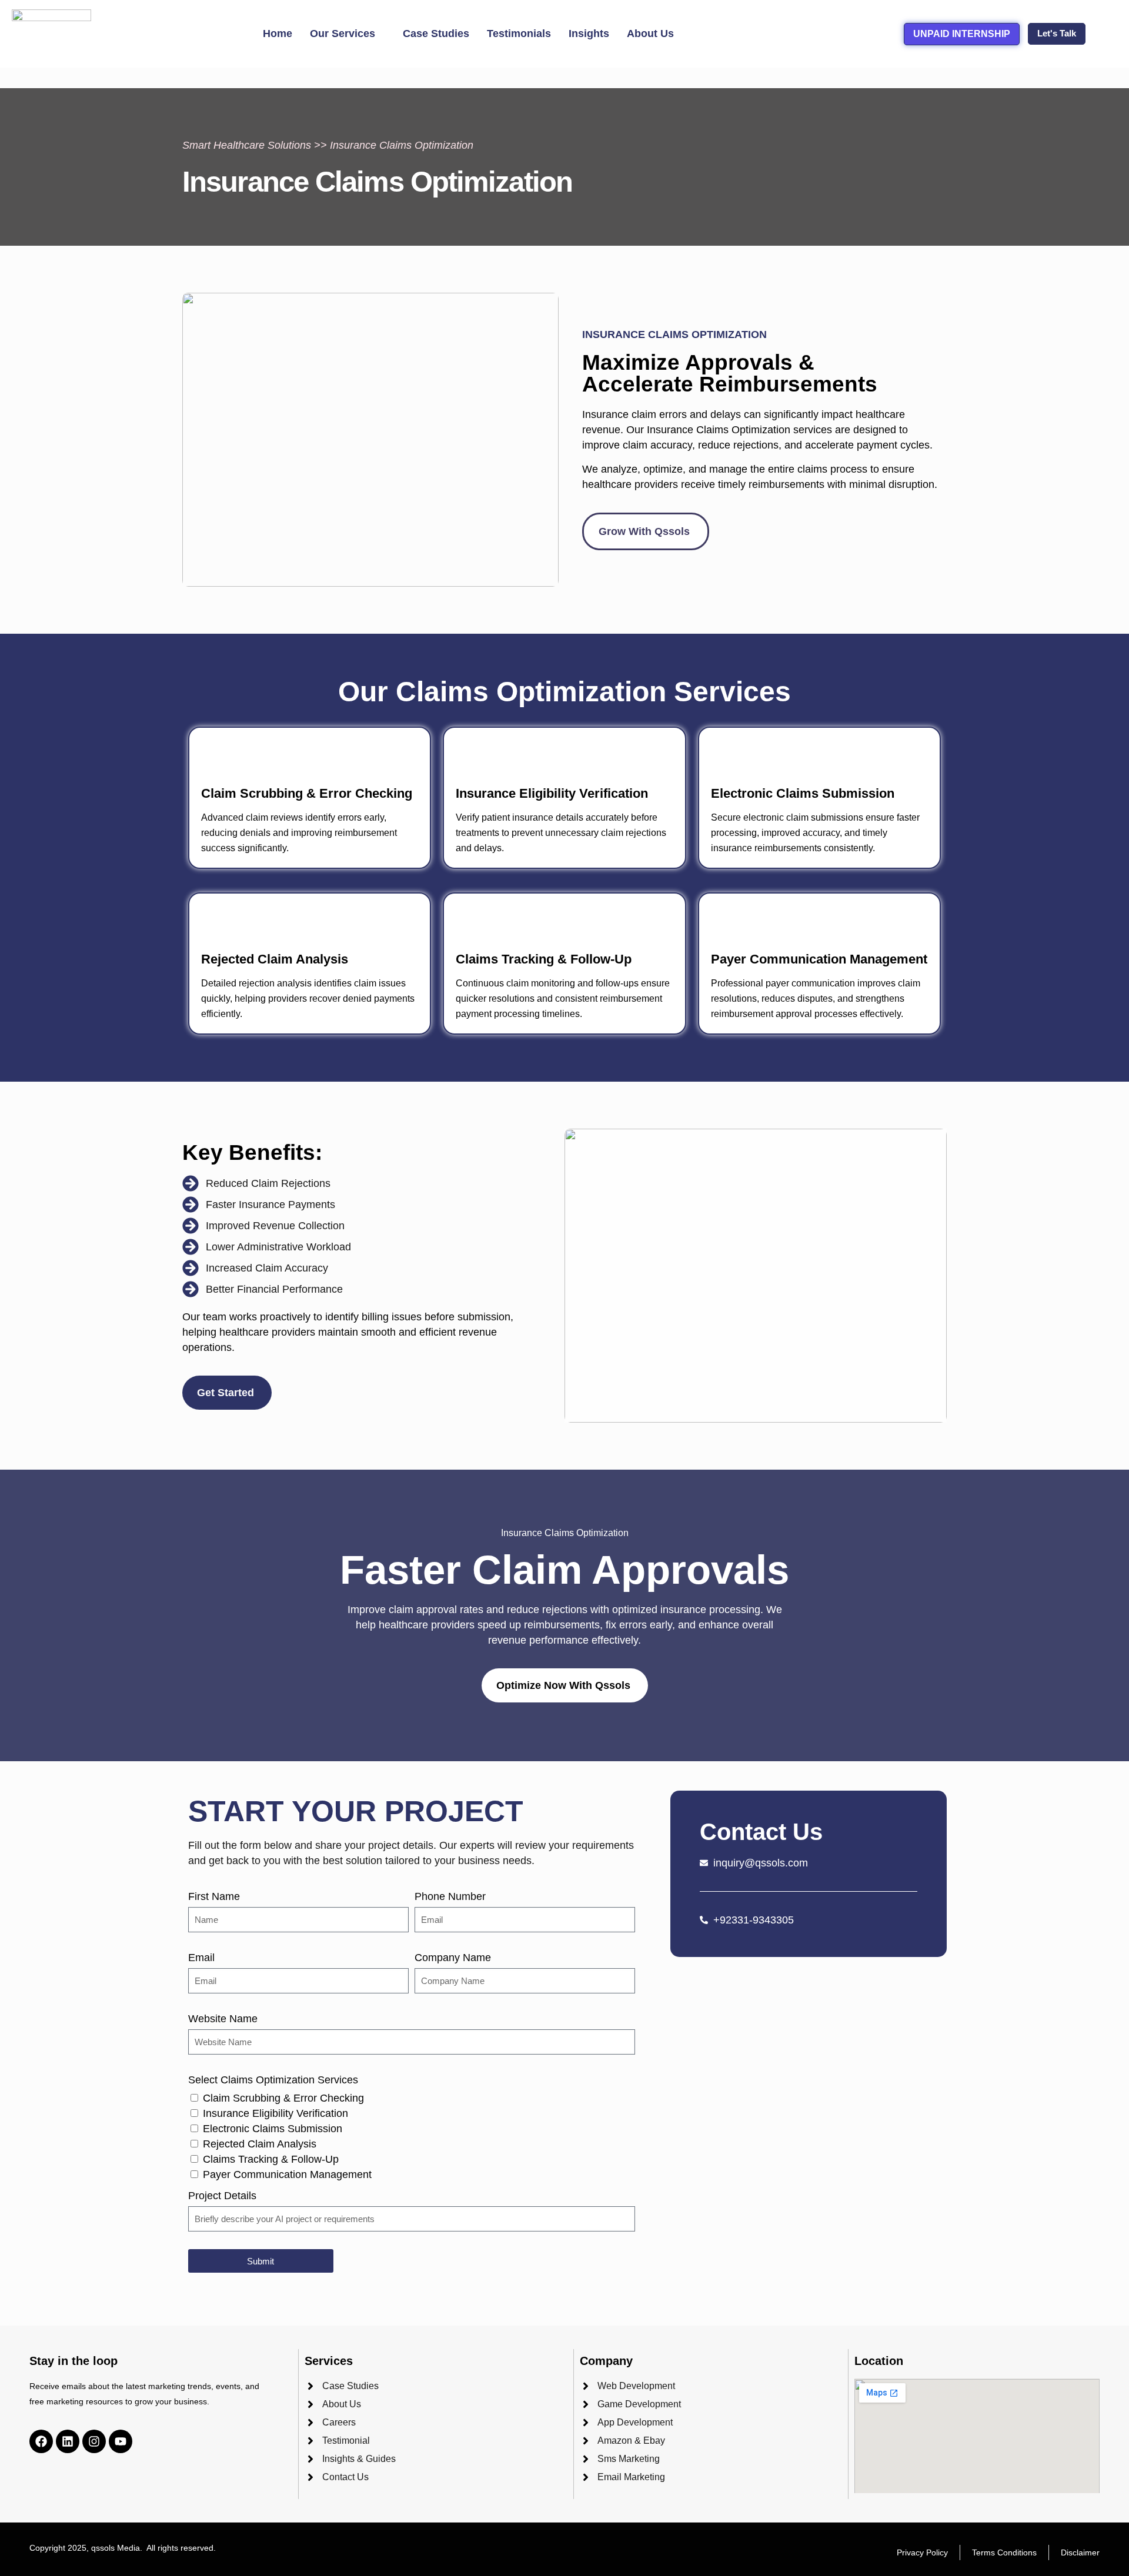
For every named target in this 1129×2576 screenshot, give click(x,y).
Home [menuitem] (278, 34)
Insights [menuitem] (589, 34)
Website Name (223, 2019)
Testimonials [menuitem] (519, 34)
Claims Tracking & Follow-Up (271, 2159)
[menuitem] (348, 34)
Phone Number (450, 1896)
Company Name (453, 1958)
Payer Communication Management (287, 2174)
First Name (214, 1896)
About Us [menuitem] (650, 34)
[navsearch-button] (1105, 34)
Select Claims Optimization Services (273, 2080)
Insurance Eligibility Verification (275, 2113)
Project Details (222, 2196)
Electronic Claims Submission (273, 2129)
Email (201, 1958)
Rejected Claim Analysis (260, 2144)
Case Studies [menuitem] (436, 34)
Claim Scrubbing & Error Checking (283, 2098)
